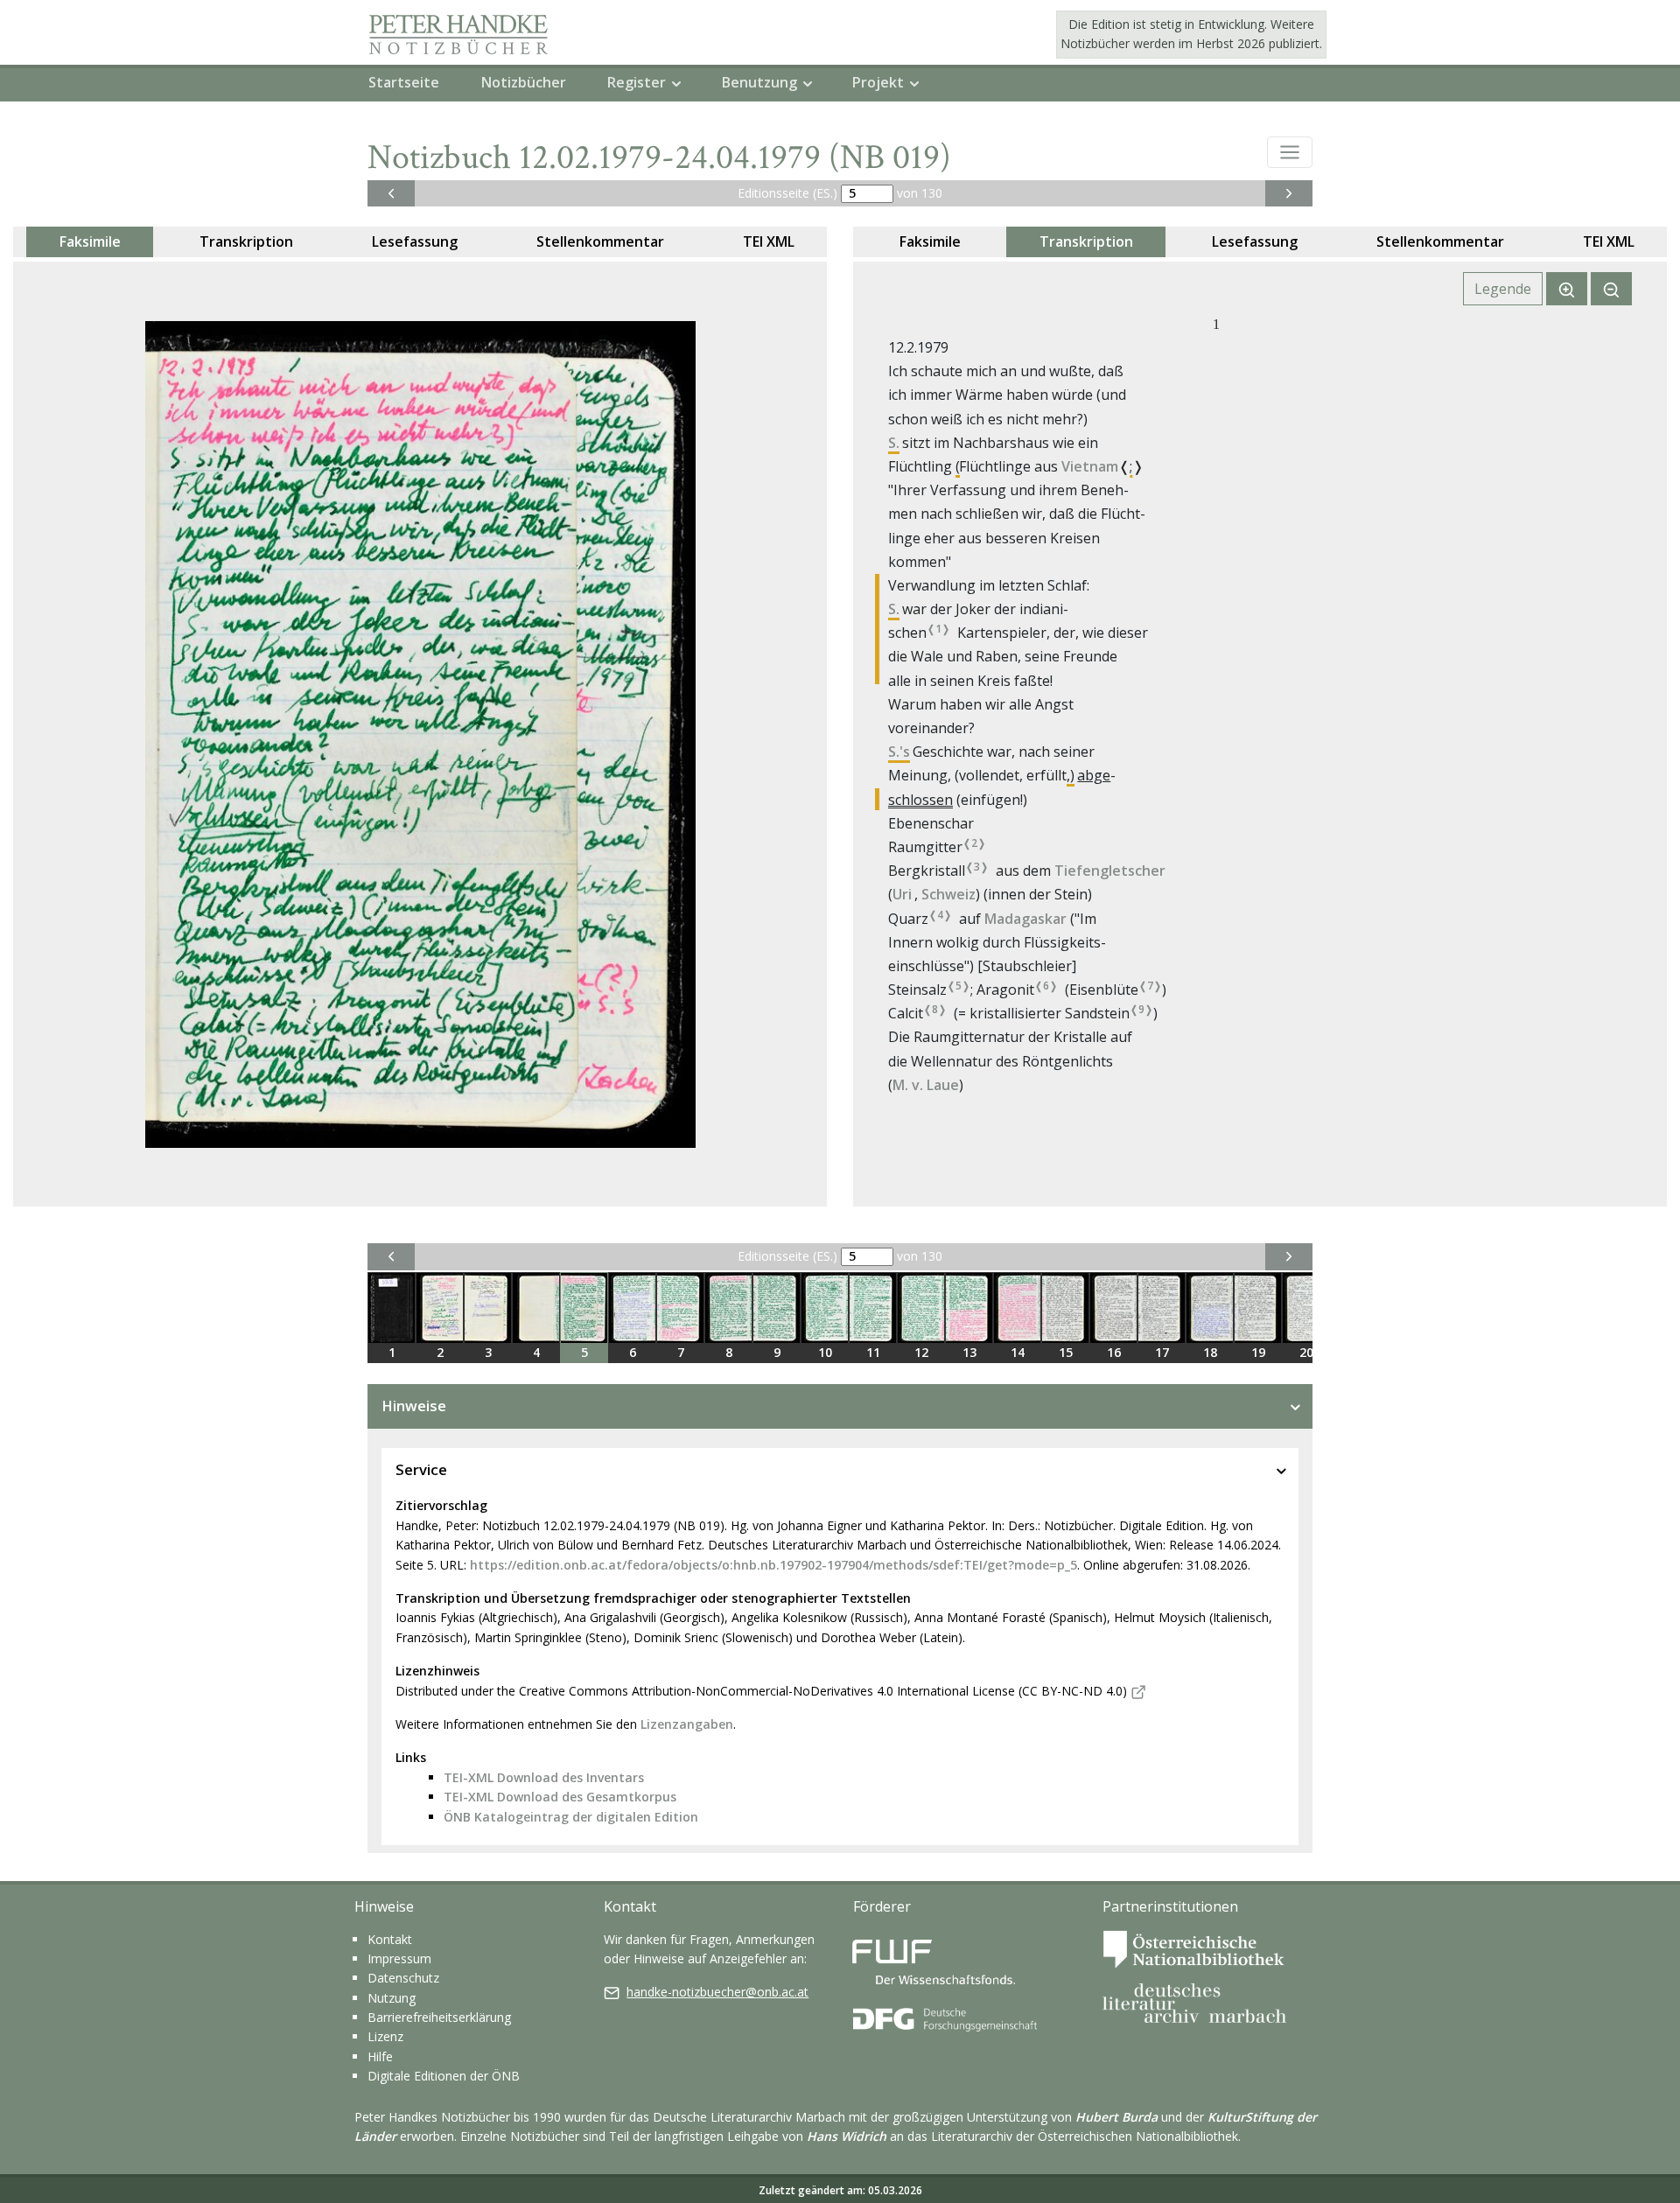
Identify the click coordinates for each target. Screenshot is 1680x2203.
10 (825, 1352)
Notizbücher (524, 82)
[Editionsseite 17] (1162, 1308)
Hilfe (380, 2056)
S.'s (899, 752)
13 (969, 1352)
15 (1066, 1352)
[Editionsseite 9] (777, 1308)
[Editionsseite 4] (536, 1308)
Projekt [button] (878, 82)
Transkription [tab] (246, 241)
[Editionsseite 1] (392, 1308)
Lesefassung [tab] (415, 241)
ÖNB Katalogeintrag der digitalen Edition (571, 1817)
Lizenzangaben (687, 1724)
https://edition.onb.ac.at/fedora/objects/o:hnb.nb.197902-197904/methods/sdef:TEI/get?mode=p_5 (773, 1565)
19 (1258, 1352)
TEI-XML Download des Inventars (544, 1777)
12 (921, 1352)
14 (1018, 1352)
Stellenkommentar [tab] (600, 241)
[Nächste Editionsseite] (1289, 193)
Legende (1503, 289)
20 (1306, 1352)
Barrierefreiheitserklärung (439, 2017)
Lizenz (385, 2036)
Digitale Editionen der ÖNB (444, 2076)
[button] (1290, 152)
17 (1162, 1352)
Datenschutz (403, 1978)
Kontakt (390, 1939)
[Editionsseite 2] (440, 1308)
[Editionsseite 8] (728, 1308)
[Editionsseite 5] (584, 1308)
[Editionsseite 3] (488, 1308)
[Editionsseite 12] (921, 1308)
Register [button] (637, 82)
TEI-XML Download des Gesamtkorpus (560, 1797)
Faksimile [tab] (90, 241)
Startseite (404, 82)
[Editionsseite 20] (1306, 1308)
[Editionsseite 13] (969, 1308)
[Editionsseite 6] (632, 1308)
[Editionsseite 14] (1017, 1308)
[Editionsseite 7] (680, 1308)
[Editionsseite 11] (873, 1308)
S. (894, 443)
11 (873, 1352)
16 (1114, 1352)
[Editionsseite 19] (1258, 1308)
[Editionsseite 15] (1065, 1308)
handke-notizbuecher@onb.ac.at (717, 1992)
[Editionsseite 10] (825, 1308)
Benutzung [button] (759, 82)
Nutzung (392, 1998)
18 (1210, 1352)
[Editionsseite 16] (1113, 1308)
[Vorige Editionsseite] (391, 193)
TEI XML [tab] (769, 241)
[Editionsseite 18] (1210, 1308)
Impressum (399, 1958)
